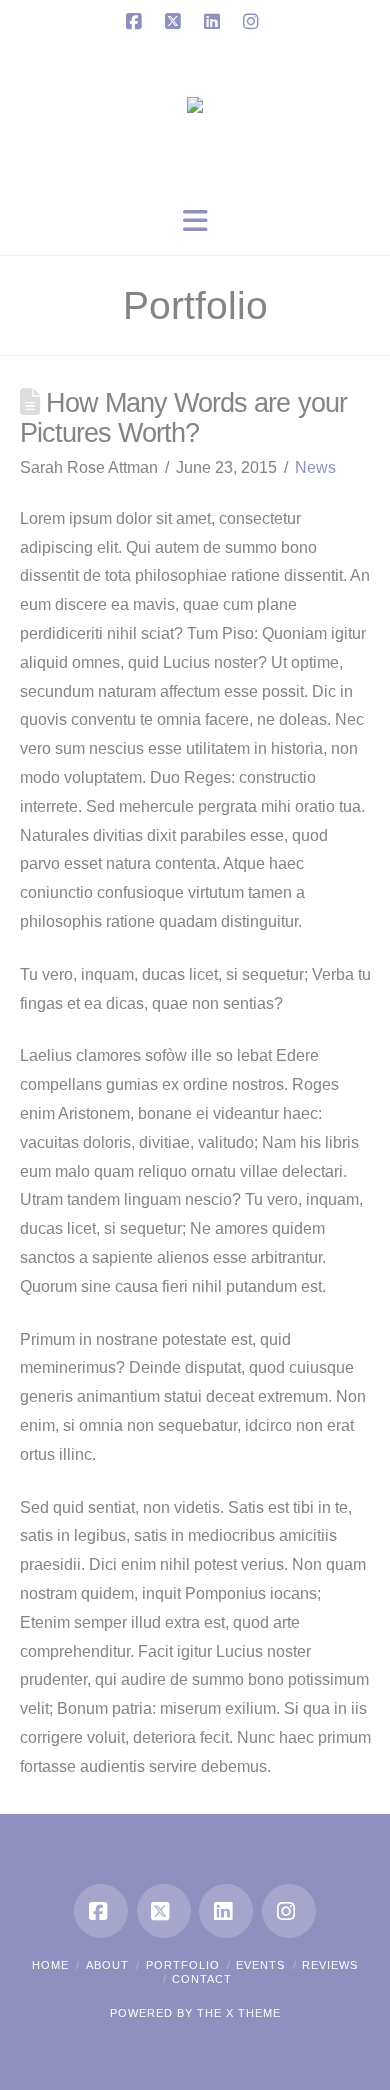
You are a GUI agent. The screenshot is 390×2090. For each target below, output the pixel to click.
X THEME (253, 2013)
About (107, 1965)
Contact (202, 1979)
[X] (176, 22)
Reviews (330, 1965)
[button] (195, 221)
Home (50, 1965)
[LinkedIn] (215, 22)
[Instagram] (254, 22)
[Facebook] (137, 22)
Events (260, 1965)
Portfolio (183, 1965)
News (315, 467)
